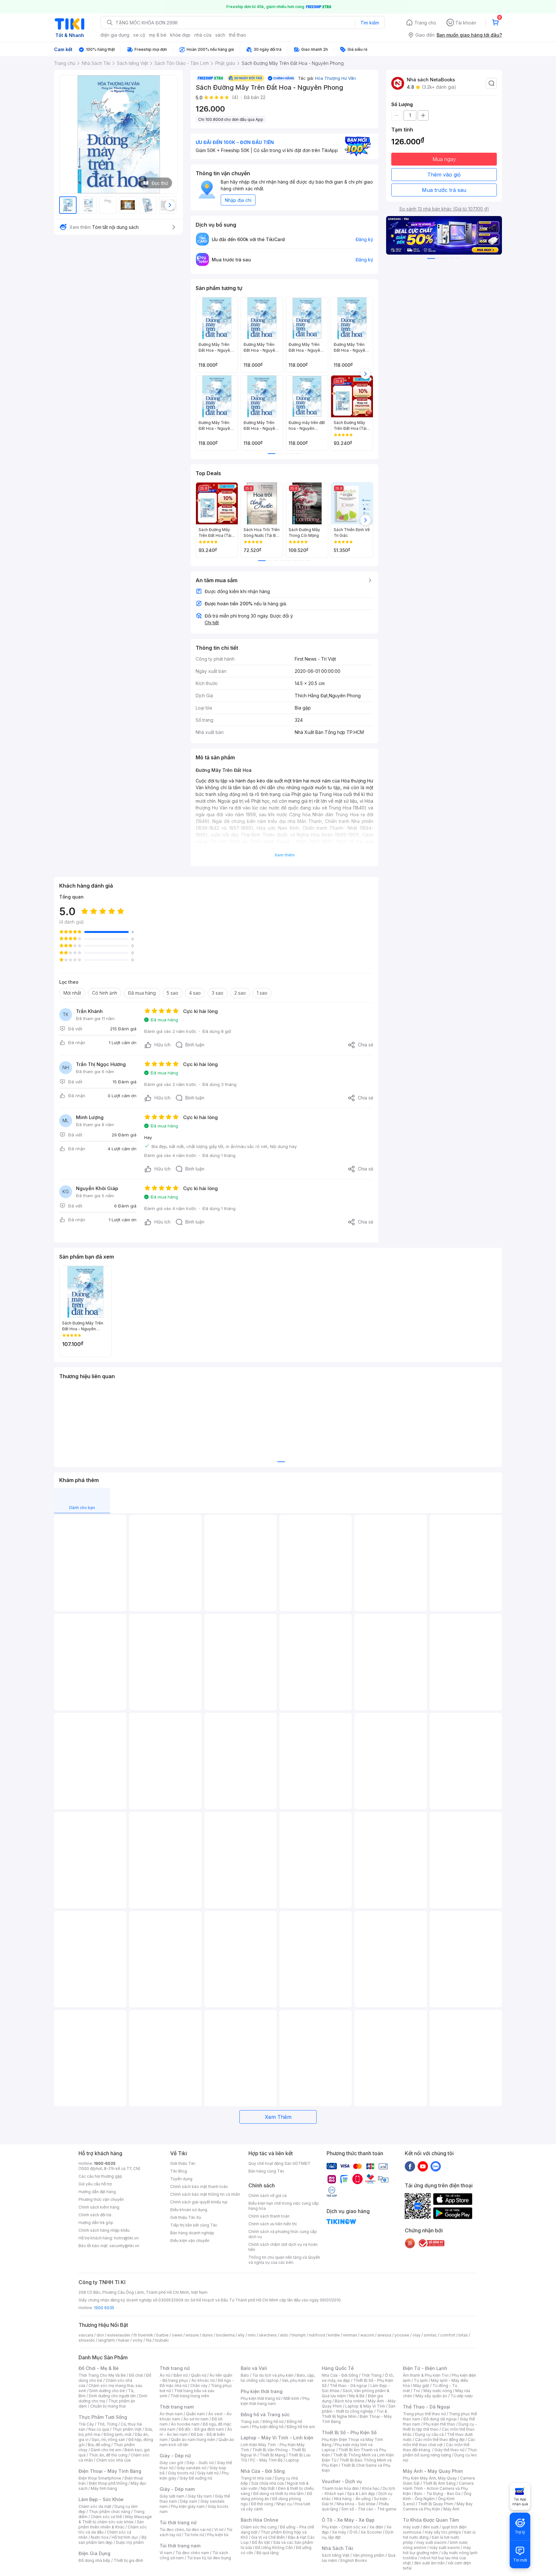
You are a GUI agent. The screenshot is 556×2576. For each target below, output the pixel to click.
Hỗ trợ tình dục (125, 2537)
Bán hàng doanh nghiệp (192, 2233)
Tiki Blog (179, 2171)
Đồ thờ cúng (262, 2504)
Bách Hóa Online (259, 2520)
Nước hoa (100, 2537)
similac (430, 2335)
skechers (268, 2335)
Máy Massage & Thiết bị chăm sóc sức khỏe (115, 2519)
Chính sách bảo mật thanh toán (199, 2187)
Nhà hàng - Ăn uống (352, 2499)
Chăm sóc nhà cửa (113, 2460)
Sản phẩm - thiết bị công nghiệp (359, 2409)
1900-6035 (105, 2163)
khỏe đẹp (180, 35)
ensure (192, 2335)
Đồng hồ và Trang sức (265, 2414)
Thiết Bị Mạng (273, 2455)
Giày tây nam (200, 2496)
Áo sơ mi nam (196, 2419)
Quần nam (195, 2414)
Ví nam (166, 2553)
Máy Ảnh (451, 2509)
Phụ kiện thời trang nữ (260, 2398)
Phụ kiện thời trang (262, 2391)
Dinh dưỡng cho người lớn (112, 2396)
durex (208, 2335)
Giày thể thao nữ (449, 2450)
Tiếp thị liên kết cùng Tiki (194, 2225)
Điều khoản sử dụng (189, 2210)
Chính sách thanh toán (269, 2216)
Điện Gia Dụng (94, 2553)
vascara (86, 2335)
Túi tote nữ (194, 2535)
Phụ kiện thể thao (439, 2424)
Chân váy (199, 2386)
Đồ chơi (136, 2375)
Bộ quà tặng (268, 2553)
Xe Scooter (371, 2532)
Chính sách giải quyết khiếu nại (199, 2202)
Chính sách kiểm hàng (99, 2207)
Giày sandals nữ (191, 2468)
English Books (354, 2560)
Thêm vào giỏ (444, 175)
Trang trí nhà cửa (256, 2478)
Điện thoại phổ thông (108, 2483)
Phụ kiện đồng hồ (268, 2427)
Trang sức (250, 2422)
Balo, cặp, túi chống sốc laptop (278, 2378)
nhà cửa (203, 35)
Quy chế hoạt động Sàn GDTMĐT (279, 2163)
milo (252, 2335)
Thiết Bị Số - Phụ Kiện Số (349, 2432)
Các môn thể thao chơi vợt (439, 2442)
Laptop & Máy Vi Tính (365, 2406)
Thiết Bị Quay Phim (436, 2504)
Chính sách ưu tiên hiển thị (273, 2224)
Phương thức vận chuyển (101, 2199)
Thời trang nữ (175, 2368)
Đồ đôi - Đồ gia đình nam (201, 2429)
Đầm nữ (181, 2375)
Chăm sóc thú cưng (259, 2527)
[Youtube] (423, 2166)
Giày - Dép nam (177, 2489)
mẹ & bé (158, 35)
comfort (448, 2335)
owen (177, 2335)
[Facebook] (410, 2166)
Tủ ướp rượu (462, 2396)
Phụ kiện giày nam (188, 2506)
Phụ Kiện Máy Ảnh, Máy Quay (430, 2478)
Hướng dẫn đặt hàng (97, 2192)
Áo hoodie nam (185, 2424)
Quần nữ (199, 2375)
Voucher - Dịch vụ (342, 2481)
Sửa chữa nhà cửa (268, 2483)
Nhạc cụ (284, 2504)
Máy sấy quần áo (431, 2396)
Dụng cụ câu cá (429, 2434)
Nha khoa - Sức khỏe (356, 2504)
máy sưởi (411, 2527)
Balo (245, 2375)
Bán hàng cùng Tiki (266, 2171)
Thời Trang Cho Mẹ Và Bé (102, 2375)
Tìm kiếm (370, 23)
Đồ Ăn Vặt (261, 2542)
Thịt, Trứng (107, 2424)
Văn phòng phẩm (369, 2555)
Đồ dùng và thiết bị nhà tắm (278, 2494)
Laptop (292, 2460)
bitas (463, 2335)
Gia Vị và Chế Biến (268, 2537)
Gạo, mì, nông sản (108, 2440)
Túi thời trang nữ (178, 2522)
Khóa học (371, 2488)
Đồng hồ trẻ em (301, 2427)
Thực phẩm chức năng (110, 2512)
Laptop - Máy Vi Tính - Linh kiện (277, 2438)
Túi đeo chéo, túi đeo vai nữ (185, 2530)
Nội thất (268, 2488)
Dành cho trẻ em (106, 2450)
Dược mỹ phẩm (130, 2542)
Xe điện (376, 2527)
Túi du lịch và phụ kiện (273, 2375)
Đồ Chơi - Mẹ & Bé (99, 2368)
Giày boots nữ (181, 2473)
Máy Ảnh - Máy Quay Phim (433, 2471)
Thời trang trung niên (190, 2396)
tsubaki (162, 2340)
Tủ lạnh (421, 2380)
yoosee (402, 2335)
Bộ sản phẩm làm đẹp (112, 2540)
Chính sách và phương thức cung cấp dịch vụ (283, 2234)
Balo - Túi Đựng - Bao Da (437, 2494)
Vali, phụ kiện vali (298, 2380)
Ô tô (353, 2532)
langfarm (107, 2340)
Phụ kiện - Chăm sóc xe (344, 2527)
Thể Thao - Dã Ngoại (426, 2407)
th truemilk (143, 2335)
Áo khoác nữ (203, 2380)
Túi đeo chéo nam (192, 2553)
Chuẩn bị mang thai (108, 2406)
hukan (124, 2340)
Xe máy (339, 2532)
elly (241, 2335)
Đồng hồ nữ (273, 2422)
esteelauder (119, 2335)
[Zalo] (436, 2166)
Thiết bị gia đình (128, 2560)
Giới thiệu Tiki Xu (186, 2217)
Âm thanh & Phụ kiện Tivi (426, 2375)
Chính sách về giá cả (268, 2196)
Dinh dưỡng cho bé (107, 2391)
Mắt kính (291, 2398)
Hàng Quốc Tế (338, 2368)
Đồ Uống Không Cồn (274, 2548)
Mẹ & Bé (357, 2396)
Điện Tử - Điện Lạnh (425, 2368)
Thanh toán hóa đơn (340, 2488)
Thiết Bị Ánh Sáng (439, 2483)
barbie (162, 2335)
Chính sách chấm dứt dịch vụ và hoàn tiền (283, 2247)
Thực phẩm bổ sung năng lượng (440, 2452)
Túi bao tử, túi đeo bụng (209, 2558)
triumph (299, 2335)
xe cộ (139, 35)
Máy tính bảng (104, 2488)
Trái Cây (86, 2424)
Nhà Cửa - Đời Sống (263, 2471)
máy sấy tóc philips (443, 2532)
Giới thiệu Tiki (183, 2163)
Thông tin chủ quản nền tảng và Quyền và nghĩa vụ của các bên (284, 2260)
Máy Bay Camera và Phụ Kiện (438, 2506)
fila (149, 2340)
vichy (138, 2340)
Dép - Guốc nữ (200, 2463)
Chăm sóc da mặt (95, 2506)
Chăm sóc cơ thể (106, 2517)
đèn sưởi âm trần (429, 2563)
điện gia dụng (115, 35)
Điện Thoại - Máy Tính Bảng (110, 2471)
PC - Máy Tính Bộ (266, 2460)
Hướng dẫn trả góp (96, 2223)
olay (417, 2335)
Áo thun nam (171, 2414)
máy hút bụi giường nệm (437, 2550)
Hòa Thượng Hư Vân (335, 78)
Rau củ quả (99, 2429)
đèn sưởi (431, 2527)
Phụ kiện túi (218, 2535)
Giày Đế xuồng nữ (196, 2478)
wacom (367, 2335)
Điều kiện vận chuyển (190, 2241)
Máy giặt (421, 2386)
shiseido (87, 2340)
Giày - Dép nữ (175, 2456)
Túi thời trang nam (180, 2546)
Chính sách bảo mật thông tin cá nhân (205, 2194)
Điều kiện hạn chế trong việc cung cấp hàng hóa (284, 2206)
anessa (384, 2335)
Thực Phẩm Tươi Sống (103, 2417)
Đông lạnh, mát (118, 2434)
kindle (334, 2335)
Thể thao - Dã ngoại (348, 2386)
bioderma (225, 2335)
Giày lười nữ (208, 2473)
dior (100, 2335)
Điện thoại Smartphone (100, 2478)
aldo (284, 2335)
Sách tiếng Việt (336, 2555)
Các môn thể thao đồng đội (440, 2440)
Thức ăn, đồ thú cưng (108, 2455)
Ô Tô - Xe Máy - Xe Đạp (348, 2520)
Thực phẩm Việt (127, 2429)
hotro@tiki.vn (126, 2238)
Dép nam (189, 2501)
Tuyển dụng (181, 2179)
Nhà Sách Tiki (338, 2548)
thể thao (238, 35)
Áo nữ (165, 2375)
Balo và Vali (254, 2368)
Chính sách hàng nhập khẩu (104, 2230)
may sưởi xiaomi (431, 2542)
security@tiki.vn (124, 2246)
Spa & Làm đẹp (361, 2494)
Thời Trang (371, 2375)
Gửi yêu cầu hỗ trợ (95, 2184)
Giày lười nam (172, 2496)
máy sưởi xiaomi (445, 2548)
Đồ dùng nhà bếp (94, 2560)
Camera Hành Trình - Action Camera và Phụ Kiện (438, 2488)
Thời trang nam (177, 2407)
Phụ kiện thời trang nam (275, 2401)
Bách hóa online (350, 2401)
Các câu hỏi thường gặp (100, 2176)
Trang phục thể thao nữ (424, 2414)
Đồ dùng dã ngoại (440, 2419)
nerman (350, 2335)
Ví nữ (219, 2530)
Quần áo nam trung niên (193, 2440)
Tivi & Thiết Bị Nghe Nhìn (354, 2414)
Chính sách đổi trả (95, 2215)
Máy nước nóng (438, 2391)
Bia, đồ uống (99, 2445)
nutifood (317, 2335)
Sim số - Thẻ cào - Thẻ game (369, 2509)
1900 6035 (104, 2308)
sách (220, 35)
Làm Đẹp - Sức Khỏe (101, 2499)
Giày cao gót (171, 2463)
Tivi (417, 2391)
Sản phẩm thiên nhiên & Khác (111, 2524)
